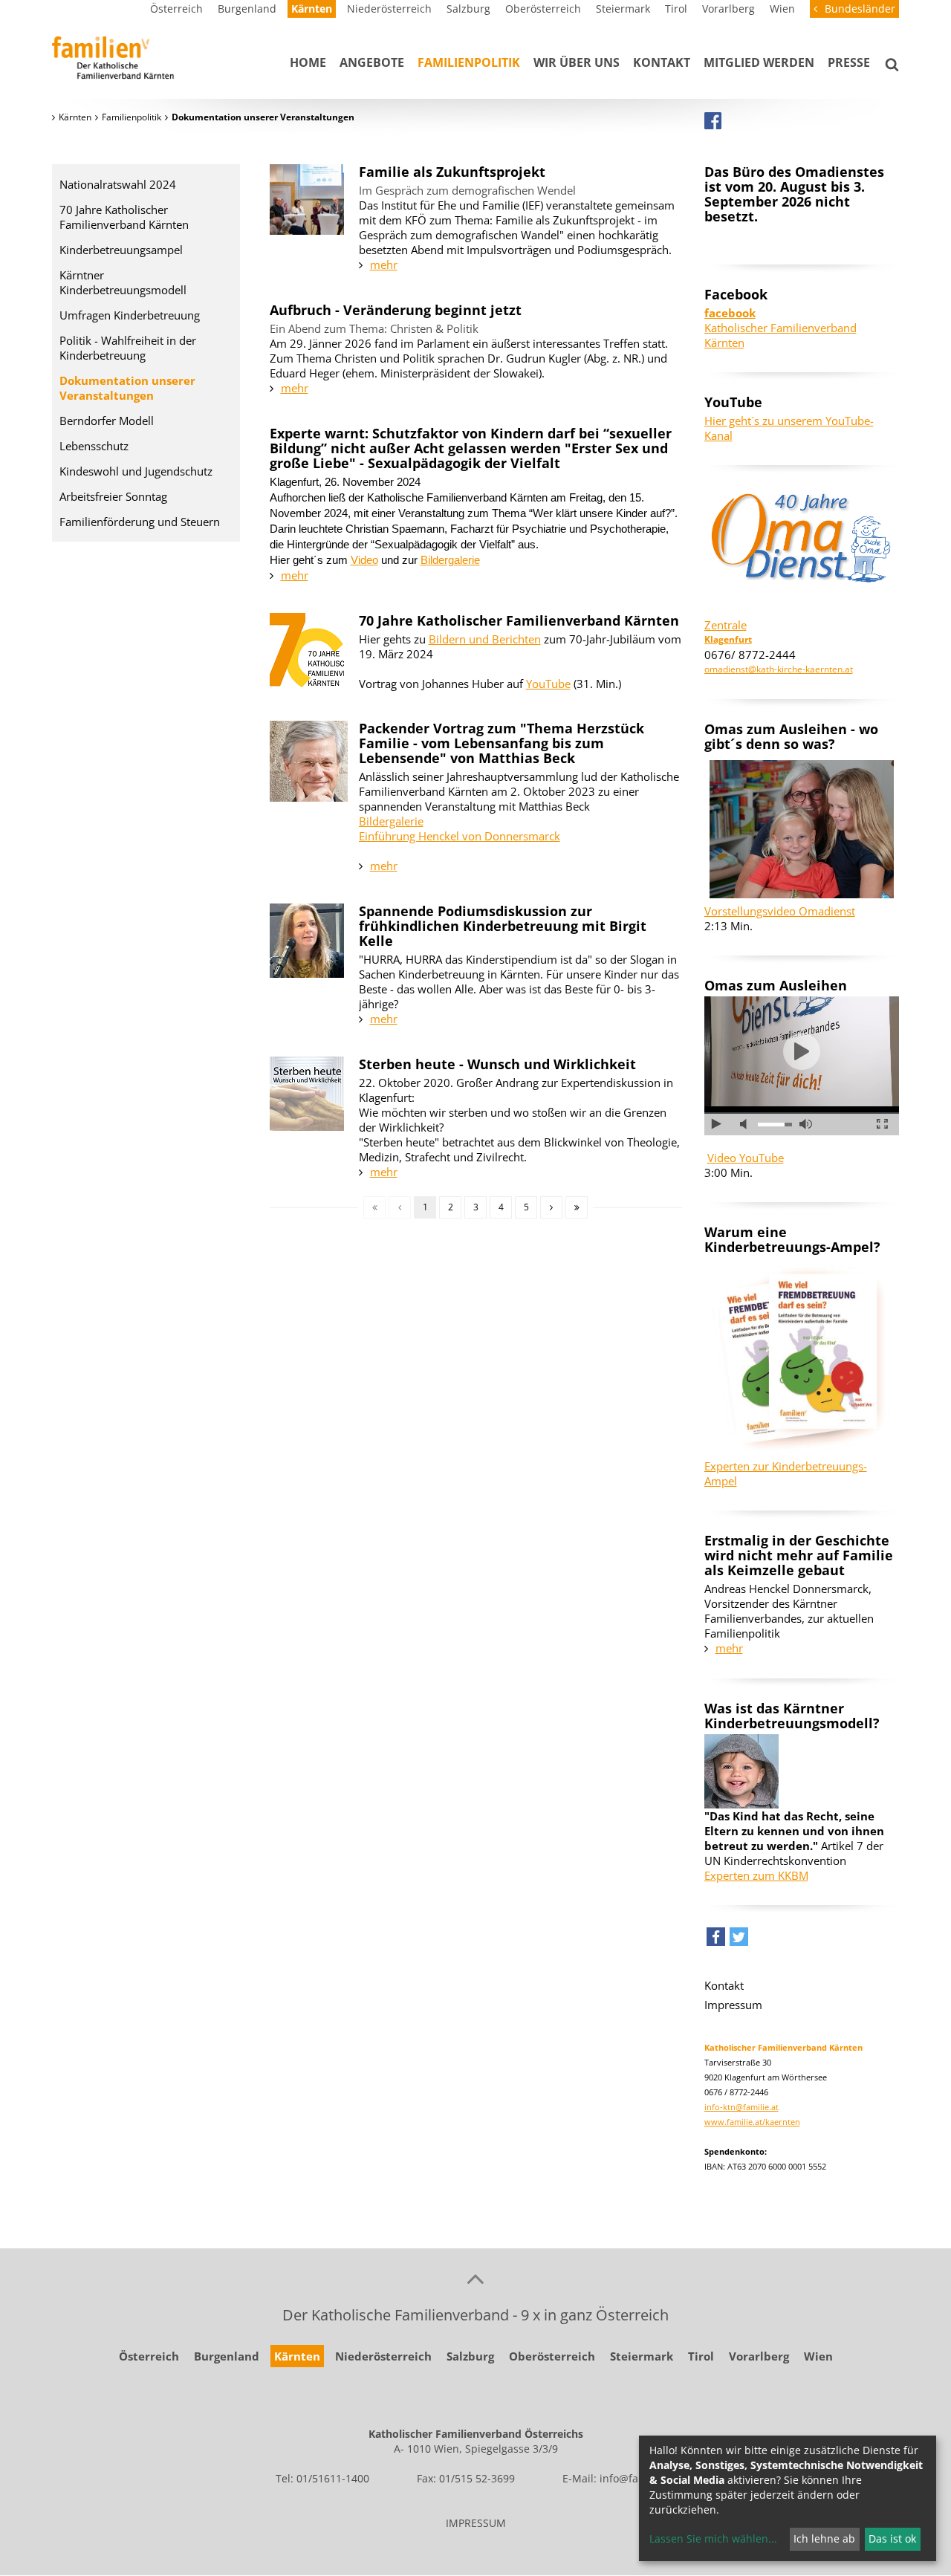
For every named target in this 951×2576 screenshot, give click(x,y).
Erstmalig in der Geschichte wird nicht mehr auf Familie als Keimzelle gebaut (799, 1555)
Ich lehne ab (824, 2538)
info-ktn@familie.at (741, 2107)
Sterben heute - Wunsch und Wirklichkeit (497, 1064)
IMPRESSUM (476, 2523)
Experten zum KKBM (756, 1875)
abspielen (802, 1051)
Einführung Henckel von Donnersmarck (460, 836)
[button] (716, 1940)
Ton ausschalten (746, 1124)
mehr (384, 265)
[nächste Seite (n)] (551, 1207)
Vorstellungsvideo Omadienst (780, 911)
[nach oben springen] (475, 2278)
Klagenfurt (728, 639)
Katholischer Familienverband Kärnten (780, 328)
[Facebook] (713, 120)
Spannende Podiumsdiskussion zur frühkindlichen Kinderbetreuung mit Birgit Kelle (503, 926)
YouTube (548, 684)
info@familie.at (637, 2478)
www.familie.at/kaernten (752, 2122)
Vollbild (882, 1124)
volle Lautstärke (806, 1124)
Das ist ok (892, 2538)
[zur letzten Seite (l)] (577, 1207)
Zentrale (726, 625)
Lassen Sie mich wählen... (713, 2538)
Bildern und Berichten (485, 639)
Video (364, 560)
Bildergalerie (450, 560)
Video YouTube (746, 1158)
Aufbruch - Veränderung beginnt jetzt (396, 310)
